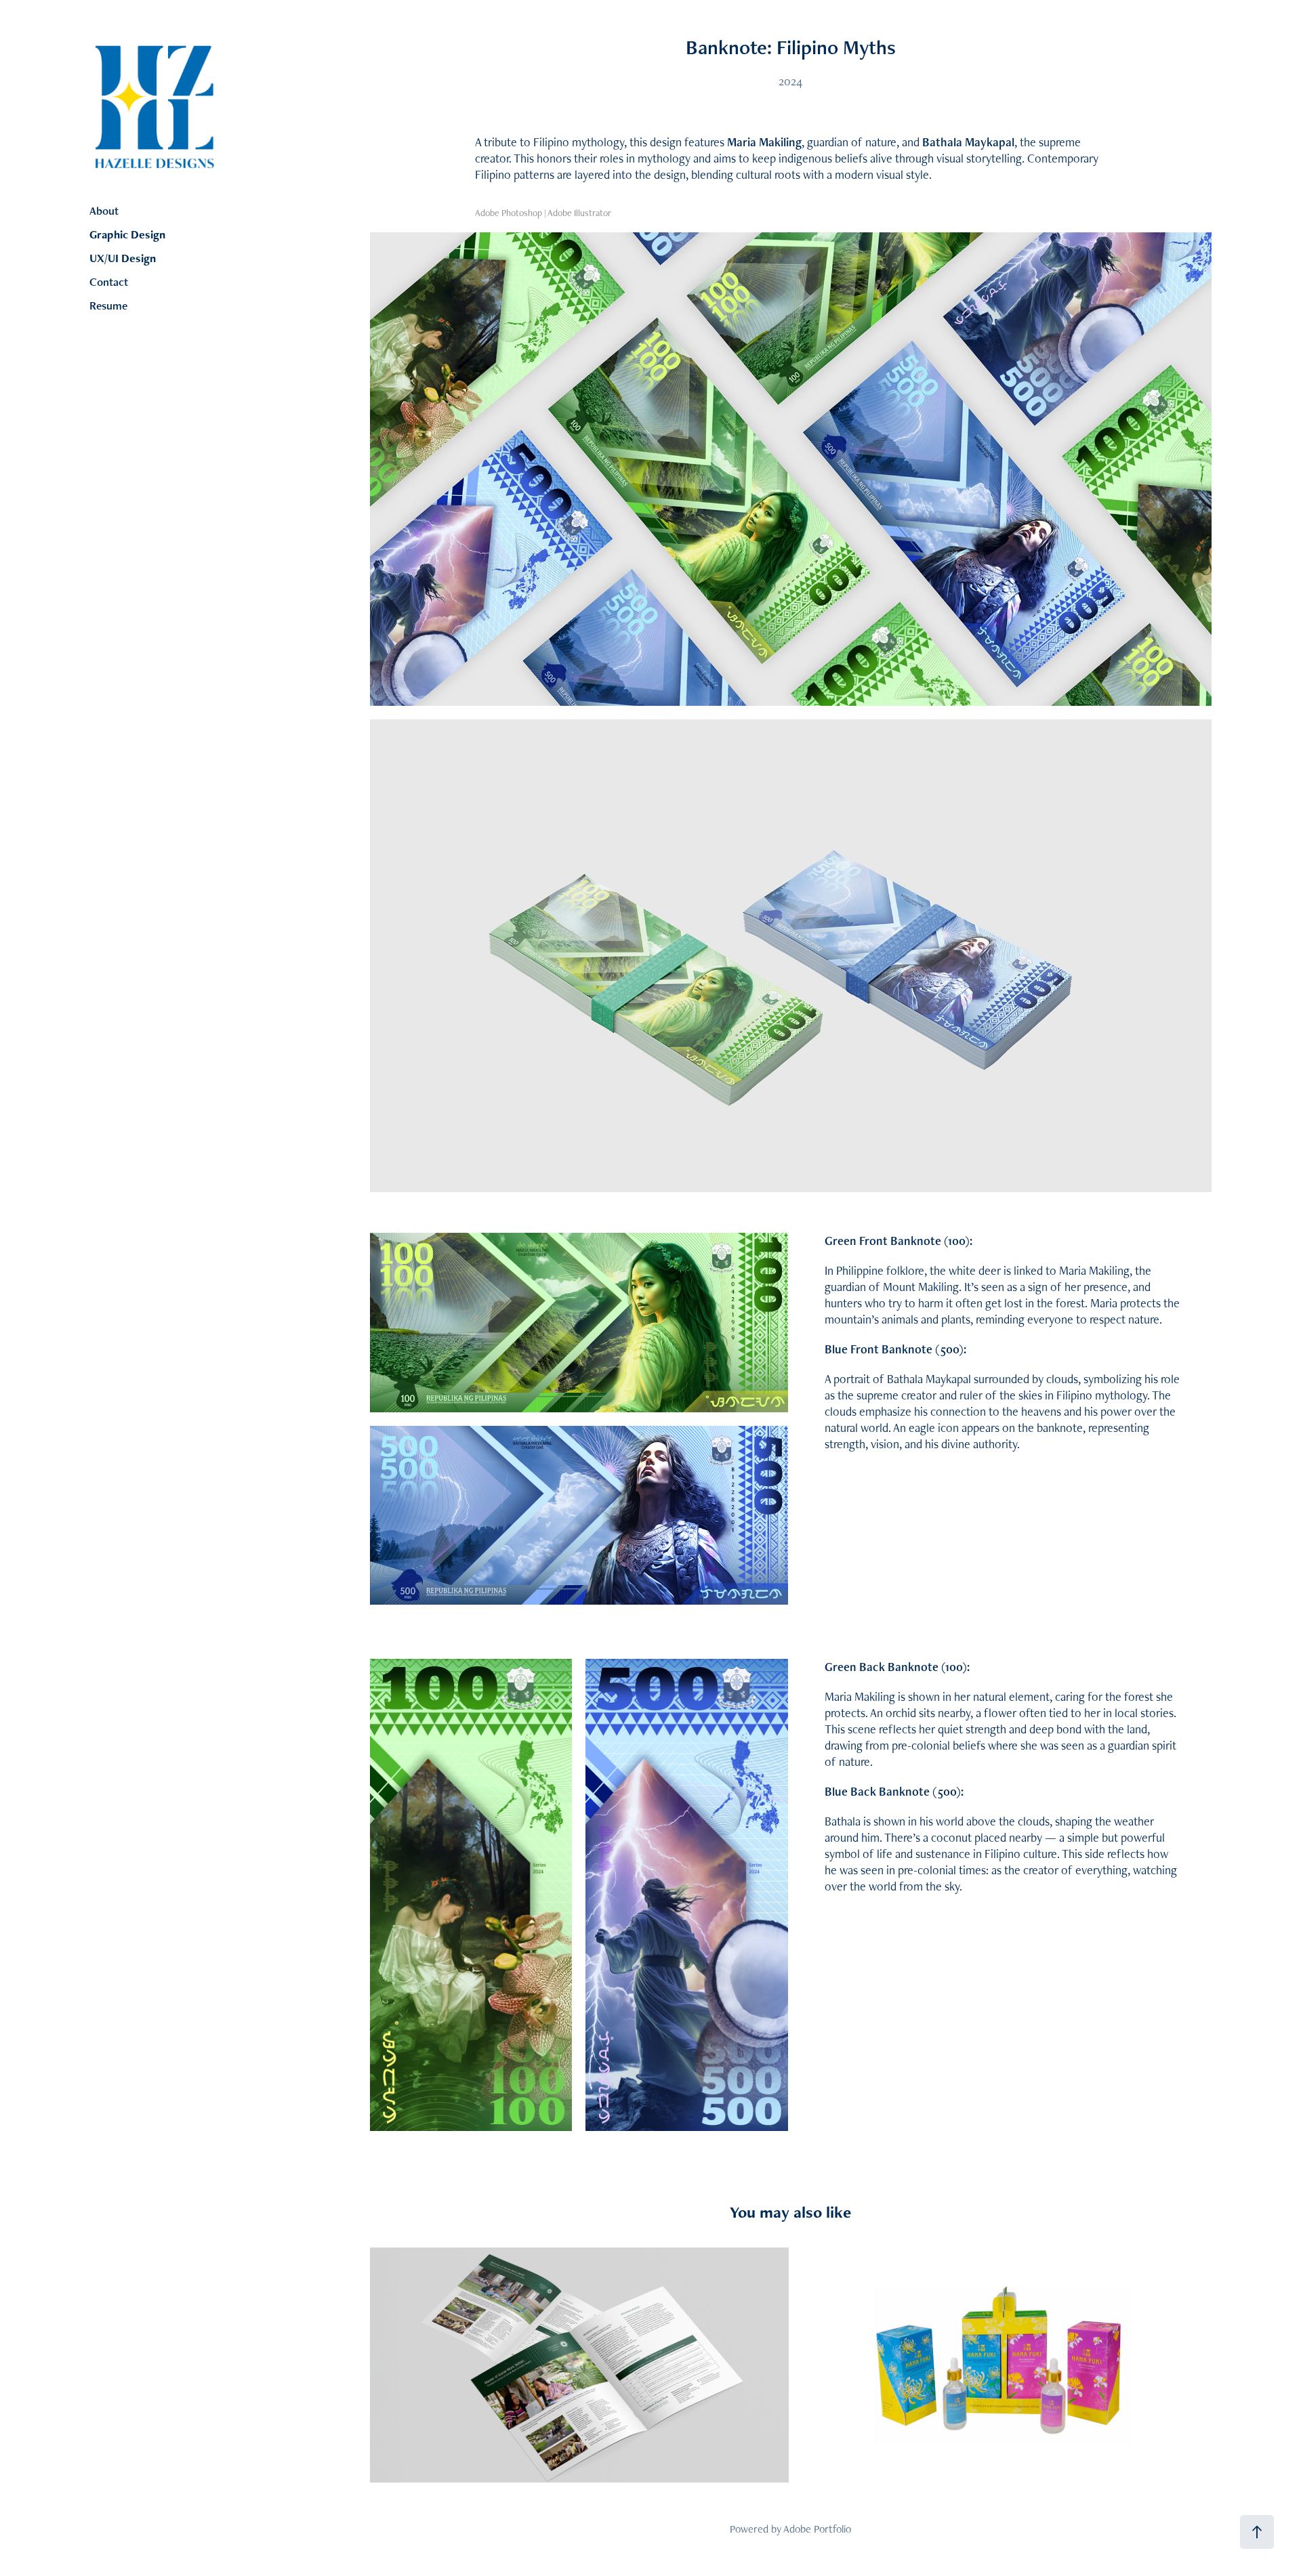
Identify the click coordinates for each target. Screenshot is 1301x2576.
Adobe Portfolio (817, 2529)
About (104, 211)
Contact (109, 282)
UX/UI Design (123, 258)
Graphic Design (127, 234)
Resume (108, 305)
